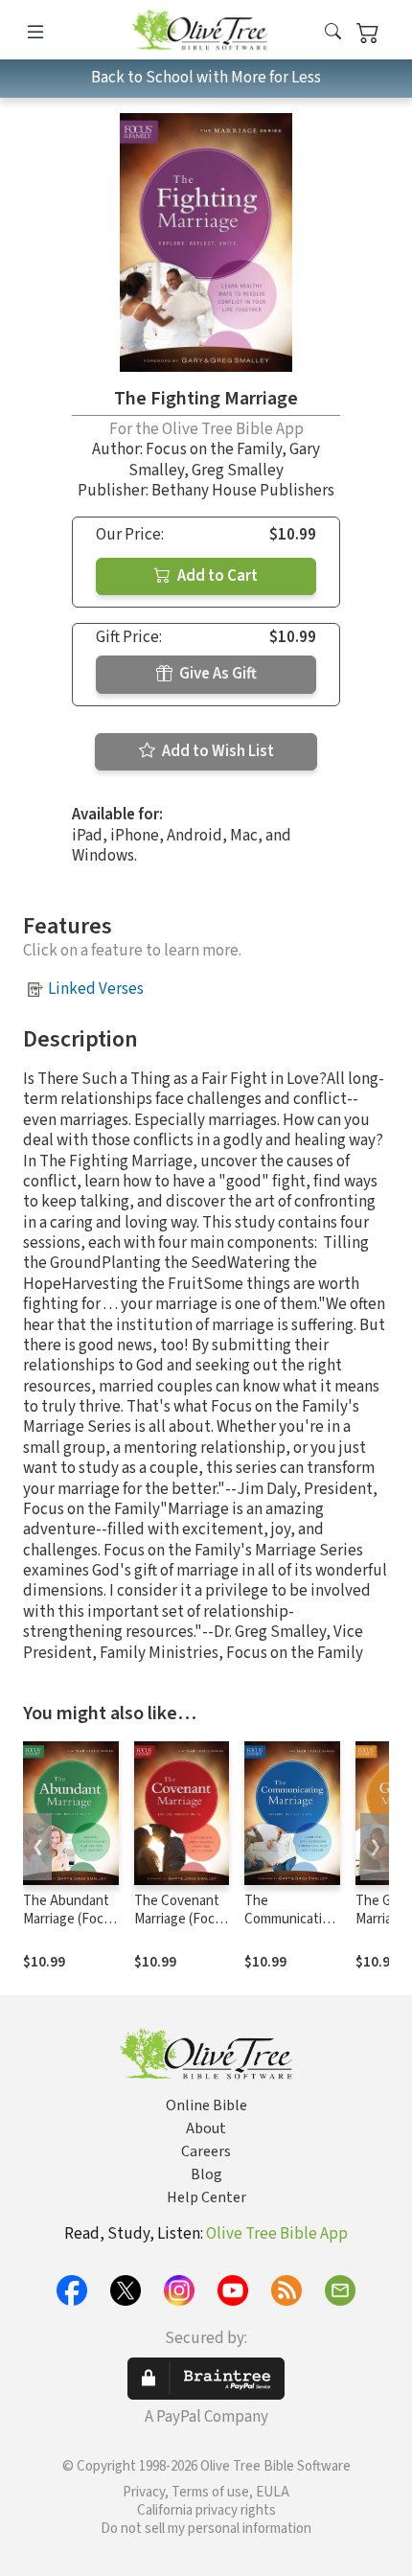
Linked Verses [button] (96, 989)
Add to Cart (216, 576)
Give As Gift (217, 674)
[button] (333, 33)
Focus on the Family (214, 449)
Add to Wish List (217, 751)
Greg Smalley (238, 471)
